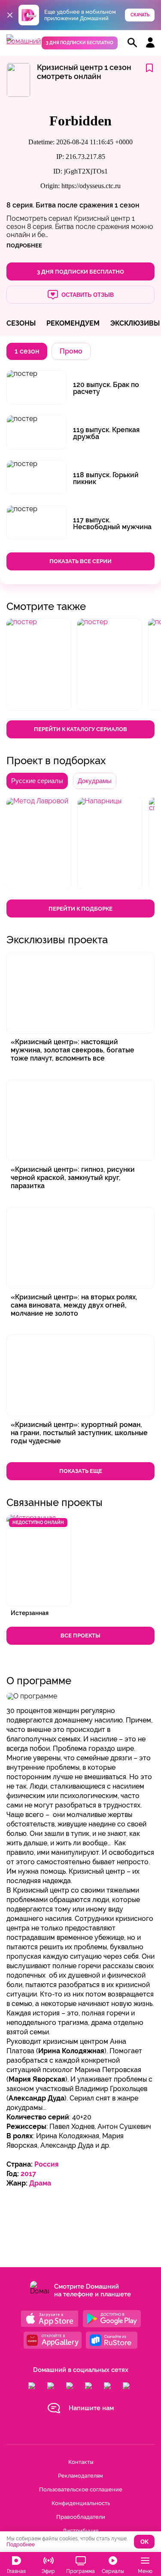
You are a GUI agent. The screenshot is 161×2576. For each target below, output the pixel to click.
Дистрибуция (80, 2531)
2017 (28, 2174)
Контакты (81, 2462)
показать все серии (80, 561)
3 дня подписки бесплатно (80, 43)
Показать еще (81, 1471)
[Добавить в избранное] (149, 69)
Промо (71, 351)
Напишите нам (91, 2408)
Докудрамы (95, 781)
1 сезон (127, 205)
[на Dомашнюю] (24, 41)
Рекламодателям (80, 2476)
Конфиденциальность (81, 2503)
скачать (140, 15)
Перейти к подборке (80, 909)
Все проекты (80, 1636)
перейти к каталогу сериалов (80, 729)
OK (144, 2542)
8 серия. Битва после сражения (61, 205)
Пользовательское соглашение (81, 2489)
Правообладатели (81, 2517)
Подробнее (21, 2545)
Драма (40, 2183)
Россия (47, 2164)
